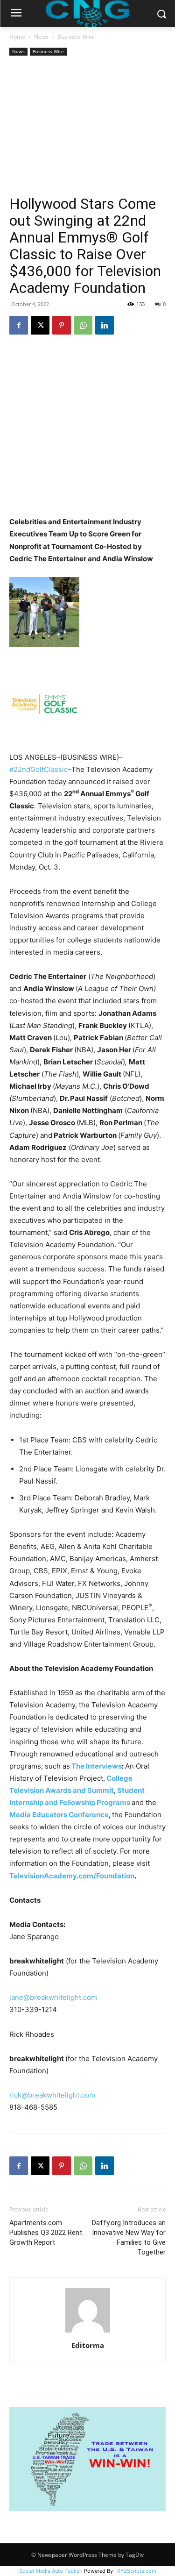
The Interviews (97, 1766)
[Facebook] (19, 325)
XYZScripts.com (137, 2571)
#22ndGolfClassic (38, 769)
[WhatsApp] (83, 325)
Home (17, 37)
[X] (40, 325)
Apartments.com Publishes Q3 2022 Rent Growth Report (46, 2233)
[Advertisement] (87, 127)
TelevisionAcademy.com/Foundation (72, 1876)
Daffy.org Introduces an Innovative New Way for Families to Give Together (129, 2237)
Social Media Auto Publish (51, 2571)
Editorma (88, 2345)
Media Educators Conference (59, 1815)
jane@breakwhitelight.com (53, 1997)
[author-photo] (88, 2332)
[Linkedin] (105, 325)
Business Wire (76, 37)
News (41, 37)
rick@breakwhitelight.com (52, 2095)
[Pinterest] (62, 325)
